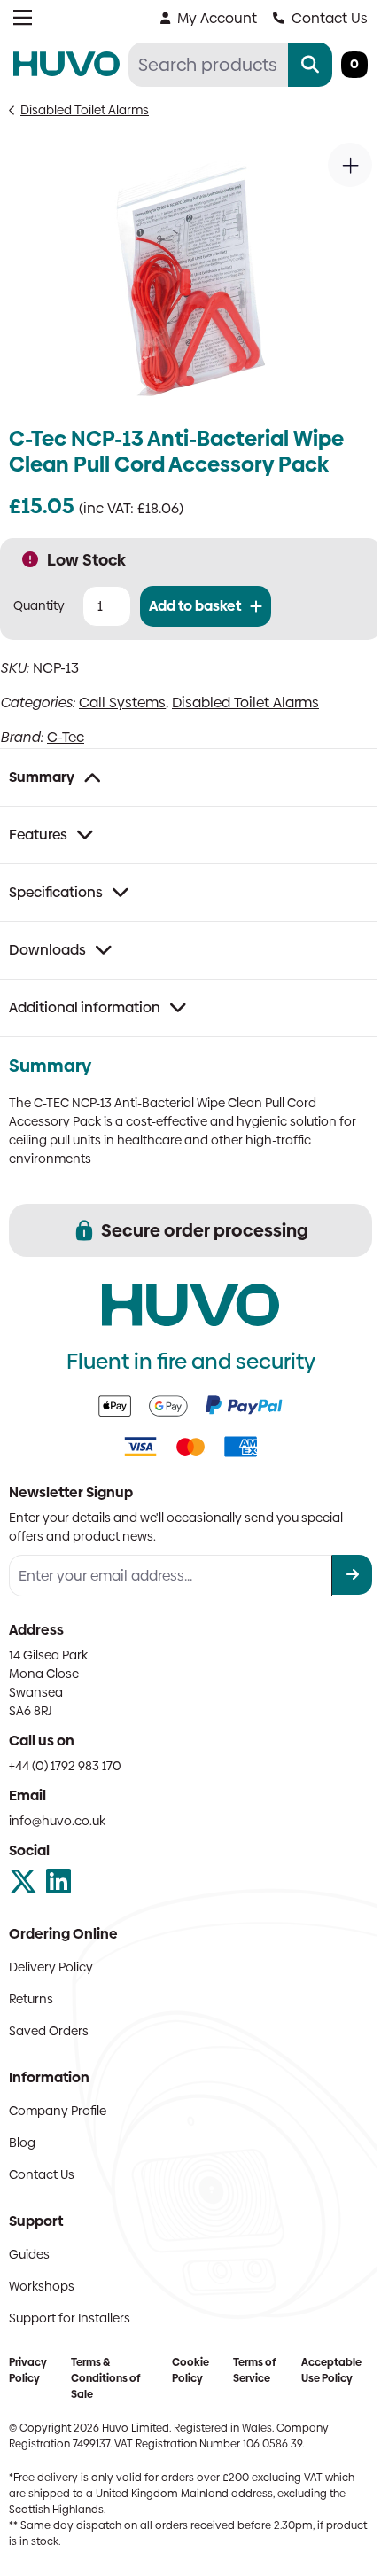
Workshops (42, 2286)
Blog (22, 2143)
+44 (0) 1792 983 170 (65, 1766)
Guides (29, 2254)
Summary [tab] (42, 777)
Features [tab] (38, 835)
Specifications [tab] (56, 892)
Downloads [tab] (47, 950)
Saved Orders (49, 2031)
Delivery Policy (51, 1967)
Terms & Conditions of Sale (105, 2378)
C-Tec (66, 737)
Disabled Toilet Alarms (85, 110)
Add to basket (195, 606)
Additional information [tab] (85, 1007)
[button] (350, 165)
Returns (31, 1999)
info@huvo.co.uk (57, 1821)
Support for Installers (70, 2318)
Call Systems (122, 703)
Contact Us (330, 18)
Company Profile (58, 2111)
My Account (217, 18)
